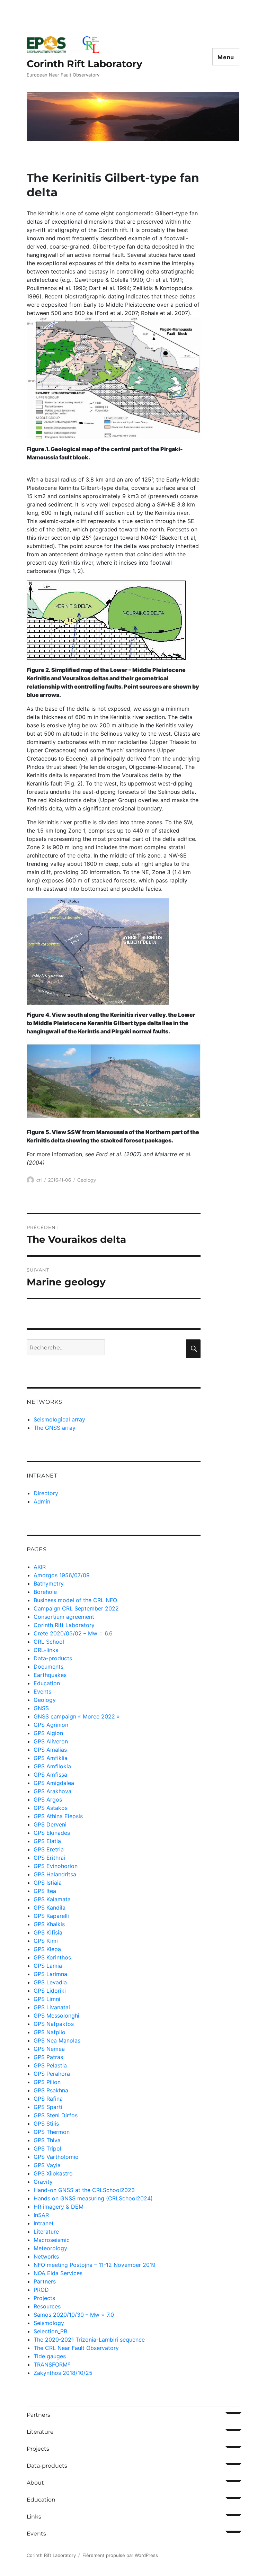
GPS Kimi (46, 1941)
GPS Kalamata (52, 1899)
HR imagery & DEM (59, 2207)
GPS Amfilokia (52, 1766)
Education (47, 1683)
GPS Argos (48, 1799)
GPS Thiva (47, 2140)
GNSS (41, 1708)
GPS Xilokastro (53, 2173)
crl (39, 1180)
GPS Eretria (49, 1849)
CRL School (49, 1642)
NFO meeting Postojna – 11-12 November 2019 (95, 2265)
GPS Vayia (47, 2165)
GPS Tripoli (48, 2148)
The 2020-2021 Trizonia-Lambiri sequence (89, 2340)
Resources (47, 2306)
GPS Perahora (52, 2074)
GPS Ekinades (52, 1833)
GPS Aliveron (51, 1741)
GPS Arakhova (52, 1791)
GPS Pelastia (50, 2065)
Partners (45, 2281)
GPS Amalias (50, 1750)
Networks (46, 2256)
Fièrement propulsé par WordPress (120, 2555)
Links (34, 2517)
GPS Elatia (47, 1841)
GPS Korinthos (52, 1957)
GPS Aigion (48, 1733)
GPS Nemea (49, 2049)
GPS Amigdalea (54, 1783)
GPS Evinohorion (56, 1866)
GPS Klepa (47, 1949)
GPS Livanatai (52, 2007)
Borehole (45, 1592)
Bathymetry (49, 1583)
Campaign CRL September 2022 (76, 1608)
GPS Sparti (48, 2107)
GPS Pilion (47, 2082)
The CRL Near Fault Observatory (76, 2348)
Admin (42, 1501)
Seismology (49, 2323)
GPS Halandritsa (55, 1874)
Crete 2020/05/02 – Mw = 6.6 (73, 1633)
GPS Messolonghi (56, 2016)
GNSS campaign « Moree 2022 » (77, 1716)
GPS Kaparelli (51, 1916)
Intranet (44, 2223)
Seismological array (59, 1419)
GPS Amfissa (50, 1775)
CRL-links (46, 1650)
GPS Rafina (48, 2099)
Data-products (53, 1658)
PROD (41, 2290)
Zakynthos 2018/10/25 (63, 2373)
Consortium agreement (64, 1617)
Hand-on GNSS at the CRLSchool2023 (84, 2190)
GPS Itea (45, 1891)
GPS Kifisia (48, 1932)
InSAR (41, 2215)
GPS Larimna (50, 1974)
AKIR (40, 1567)
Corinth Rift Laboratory (85, 64)
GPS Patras (48, 2057)
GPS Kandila (50, 1908)
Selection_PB (50, 2331)
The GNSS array (55, 1428)
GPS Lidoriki (50, 1991)
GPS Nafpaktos (54, 2024)
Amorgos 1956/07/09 (62, 1575)
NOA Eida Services (58, 2273)
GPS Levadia (50, 1982)
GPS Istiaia (48, 1883)
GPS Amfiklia (51, 1758)
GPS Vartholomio (56, 2157)
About (35, 2483)
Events (42, 1691)
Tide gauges (50, 2356)
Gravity (43, 2182)
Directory (46, 1493)
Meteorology (50, 2248)
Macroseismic (52, 2240)
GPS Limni (47, 1999)
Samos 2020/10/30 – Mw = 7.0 (74, 2315)
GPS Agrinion (51, 1725)
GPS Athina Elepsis (58, 1816)
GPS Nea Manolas (57, 2040)
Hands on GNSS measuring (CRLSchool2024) (93, 2198)
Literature (46, 2232)
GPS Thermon (52, 2132)
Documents (48, 1667)
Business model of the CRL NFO (75, 1600)
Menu (226, 57)
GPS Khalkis (49, 1924)
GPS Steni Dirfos (56, 2115)
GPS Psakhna (51, 2090)
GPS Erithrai (49, 1858)
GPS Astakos (51, 1808)
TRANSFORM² (52, 2364)
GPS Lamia (48, 1966)
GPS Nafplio (50, 2032)
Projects (44, 2298)
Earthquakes (50, 1675)
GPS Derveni (50, 1824)
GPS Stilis (46, 2124)
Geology (87, 1180)
